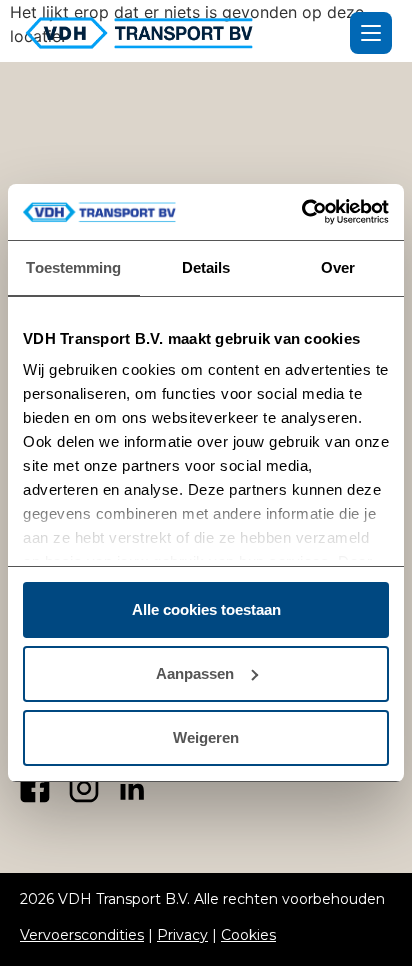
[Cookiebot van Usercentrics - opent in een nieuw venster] (301, 212)
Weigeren (206, 737)
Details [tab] (206, 267)
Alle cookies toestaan (206, 609)
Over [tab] (338, 267)
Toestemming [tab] (73, 267)
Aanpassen (195, 673)
